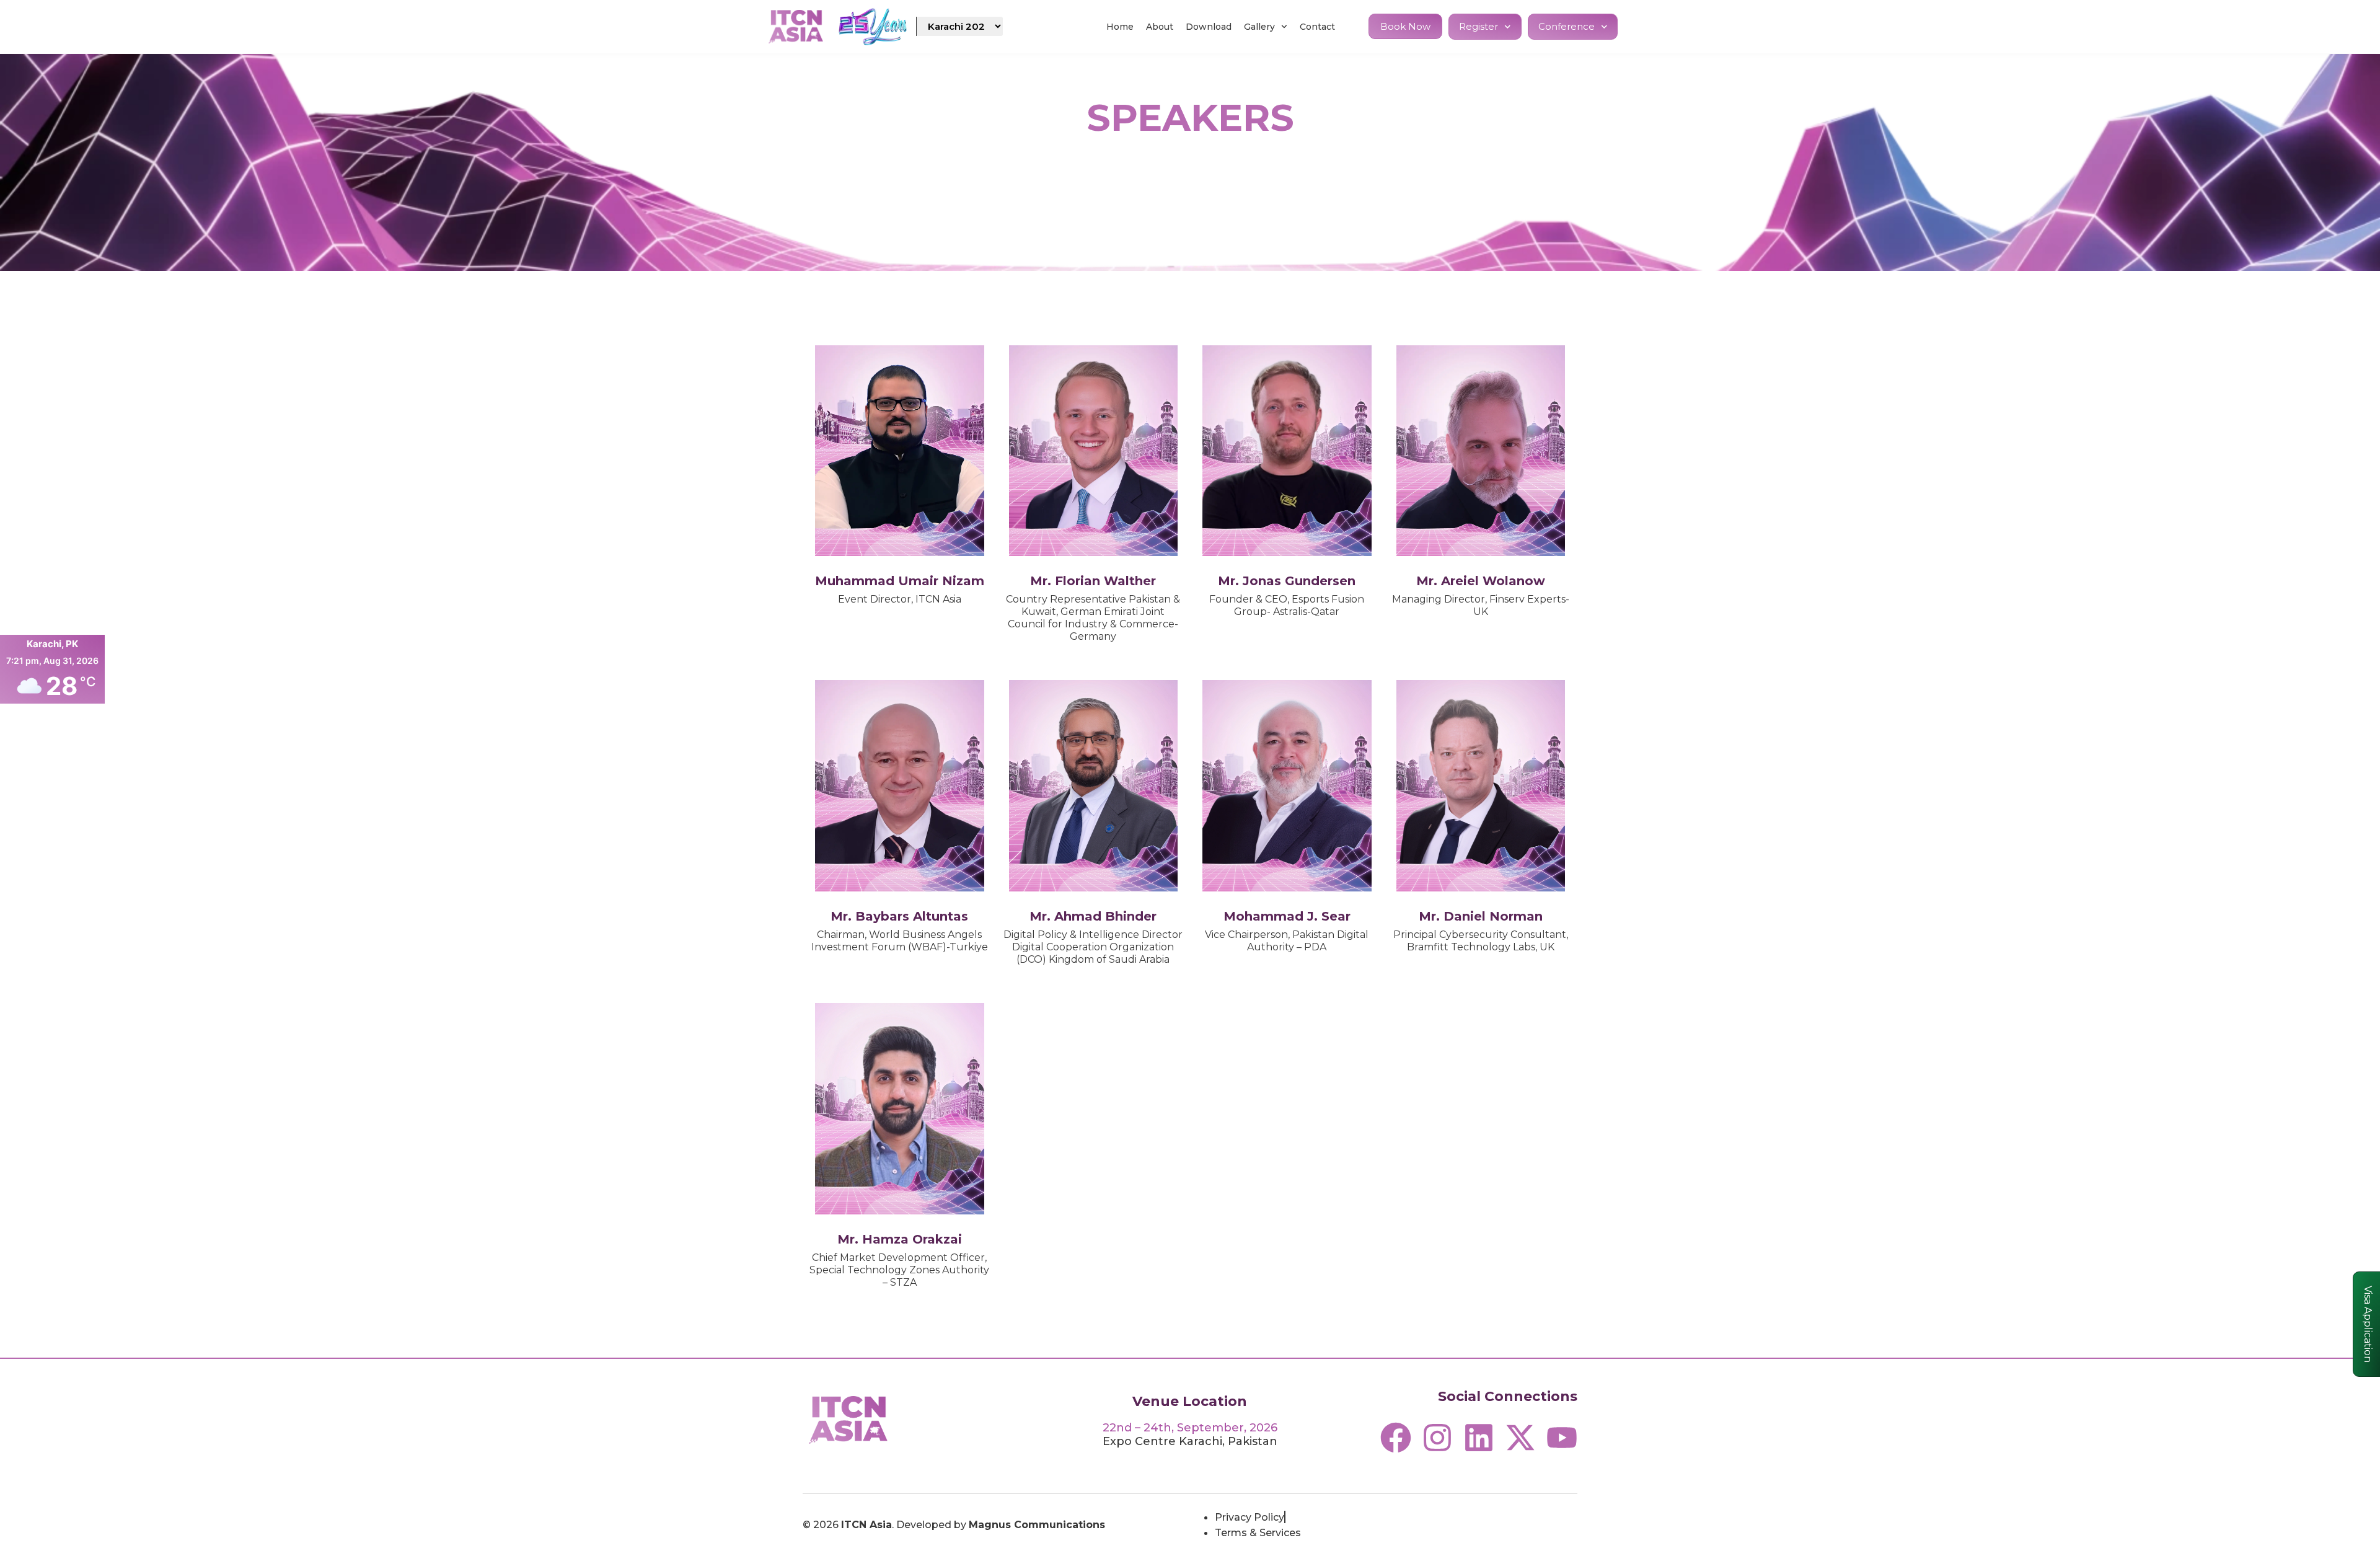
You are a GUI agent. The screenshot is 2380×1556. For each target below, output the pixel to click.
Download (1209, 27)
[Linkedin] (1479, 1438)
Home (1120, 27)
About (1160, 27)
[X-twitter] (1520, 1438)
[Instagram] (1437, 1438)
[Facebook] (1396, 1438)
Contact (1317, 27)
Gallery (1259, 27)
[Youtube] (1562, 1438)
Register (1479, 26)
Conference (1567, 26)
